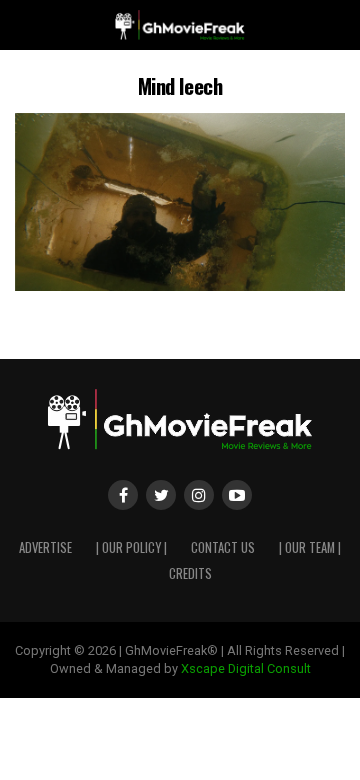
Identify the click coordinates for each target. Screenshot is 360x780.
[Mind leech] (180, 285)
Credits (190, 573)
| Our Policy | (131, 547)
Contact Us (223, 547)
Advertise (45, 547)
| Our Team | (310, 547)
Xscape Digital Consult (246, 668)
